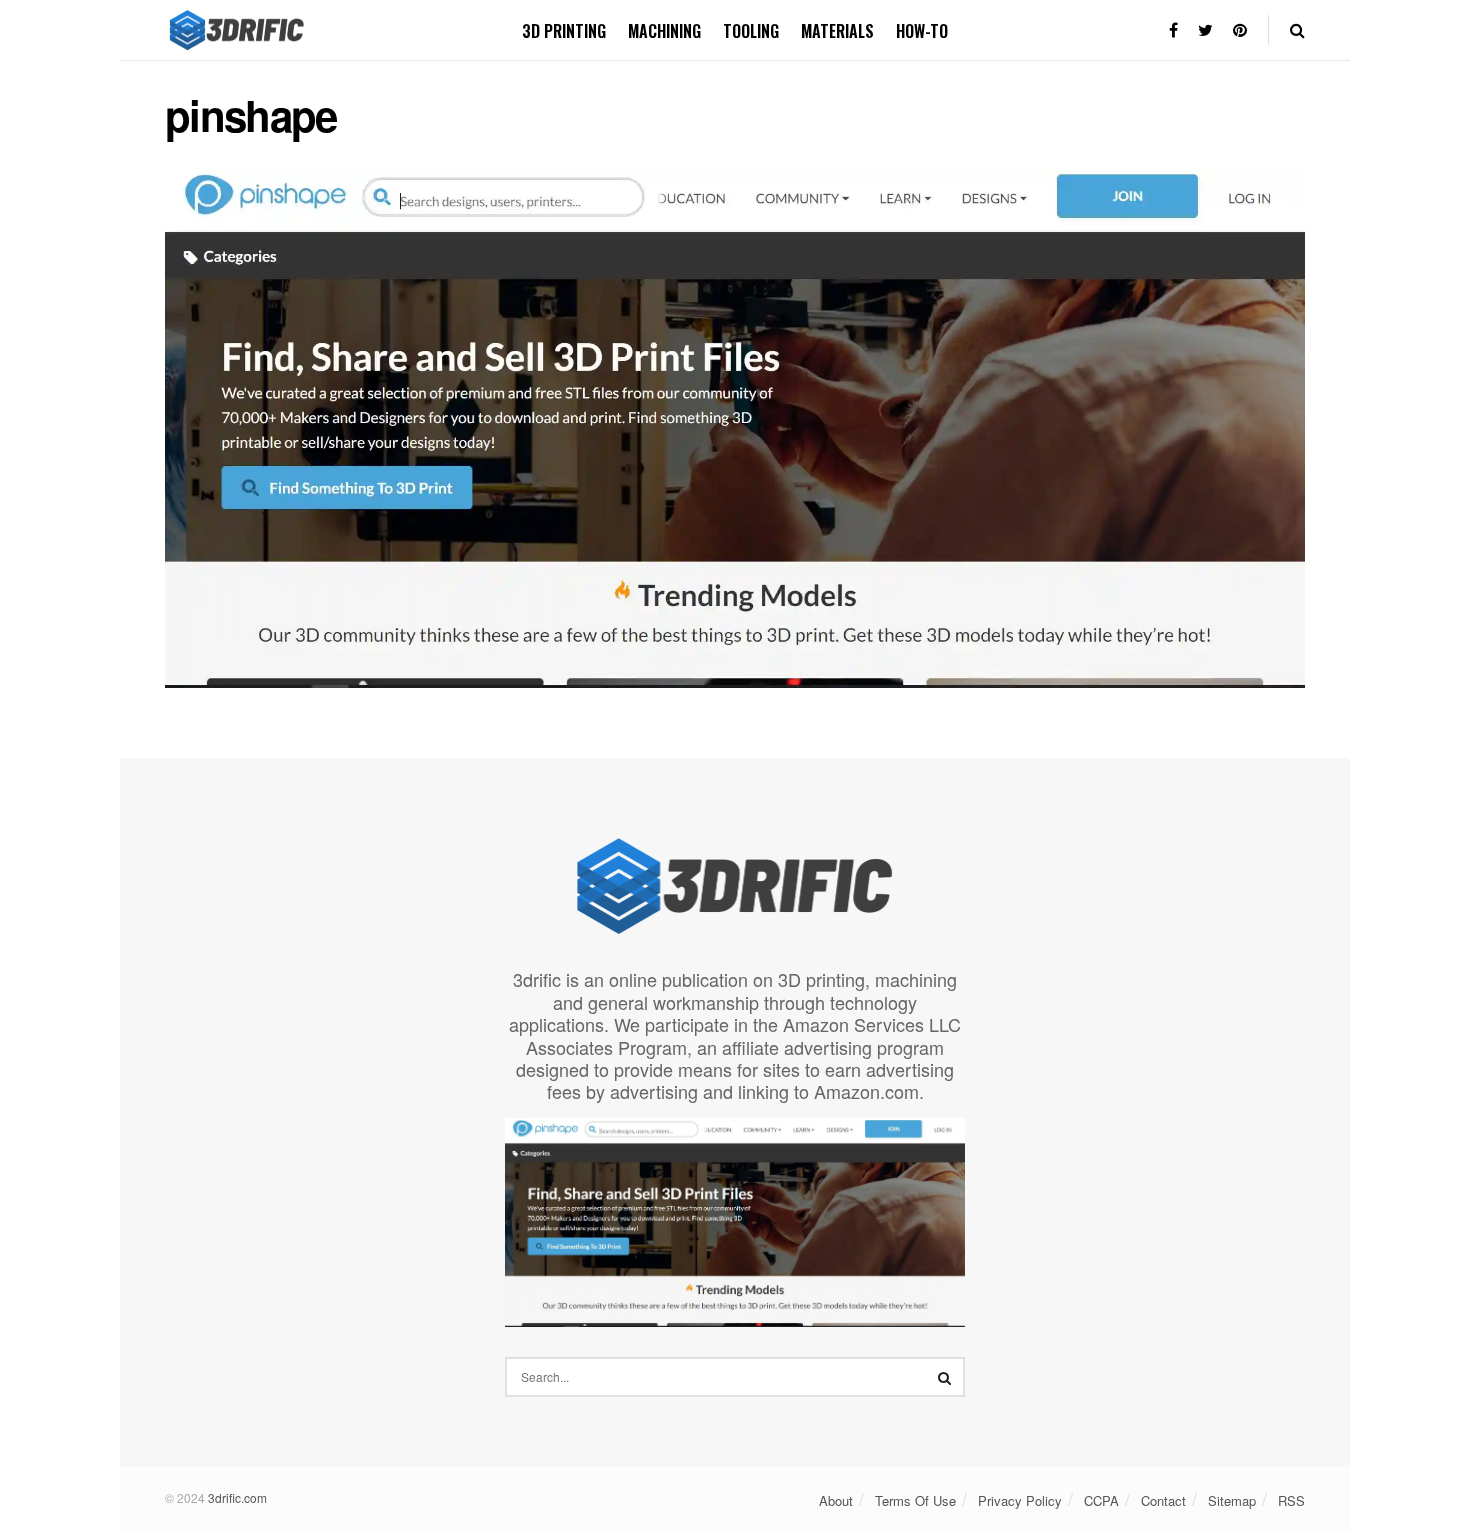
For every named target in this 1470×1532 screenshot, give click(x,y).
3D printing (564, 31)
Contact (1163, 1500)
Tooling (751, 31)
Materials (837, 31)
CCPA (1101, 1500)
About (836, 1500)
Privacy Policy (1020, 1500)
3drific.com (237, 1497)
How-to (922, 31)
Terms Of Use (915, 1500)
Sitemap (1232, 1500)
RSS (1291, 1500)
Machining (664, 31)
